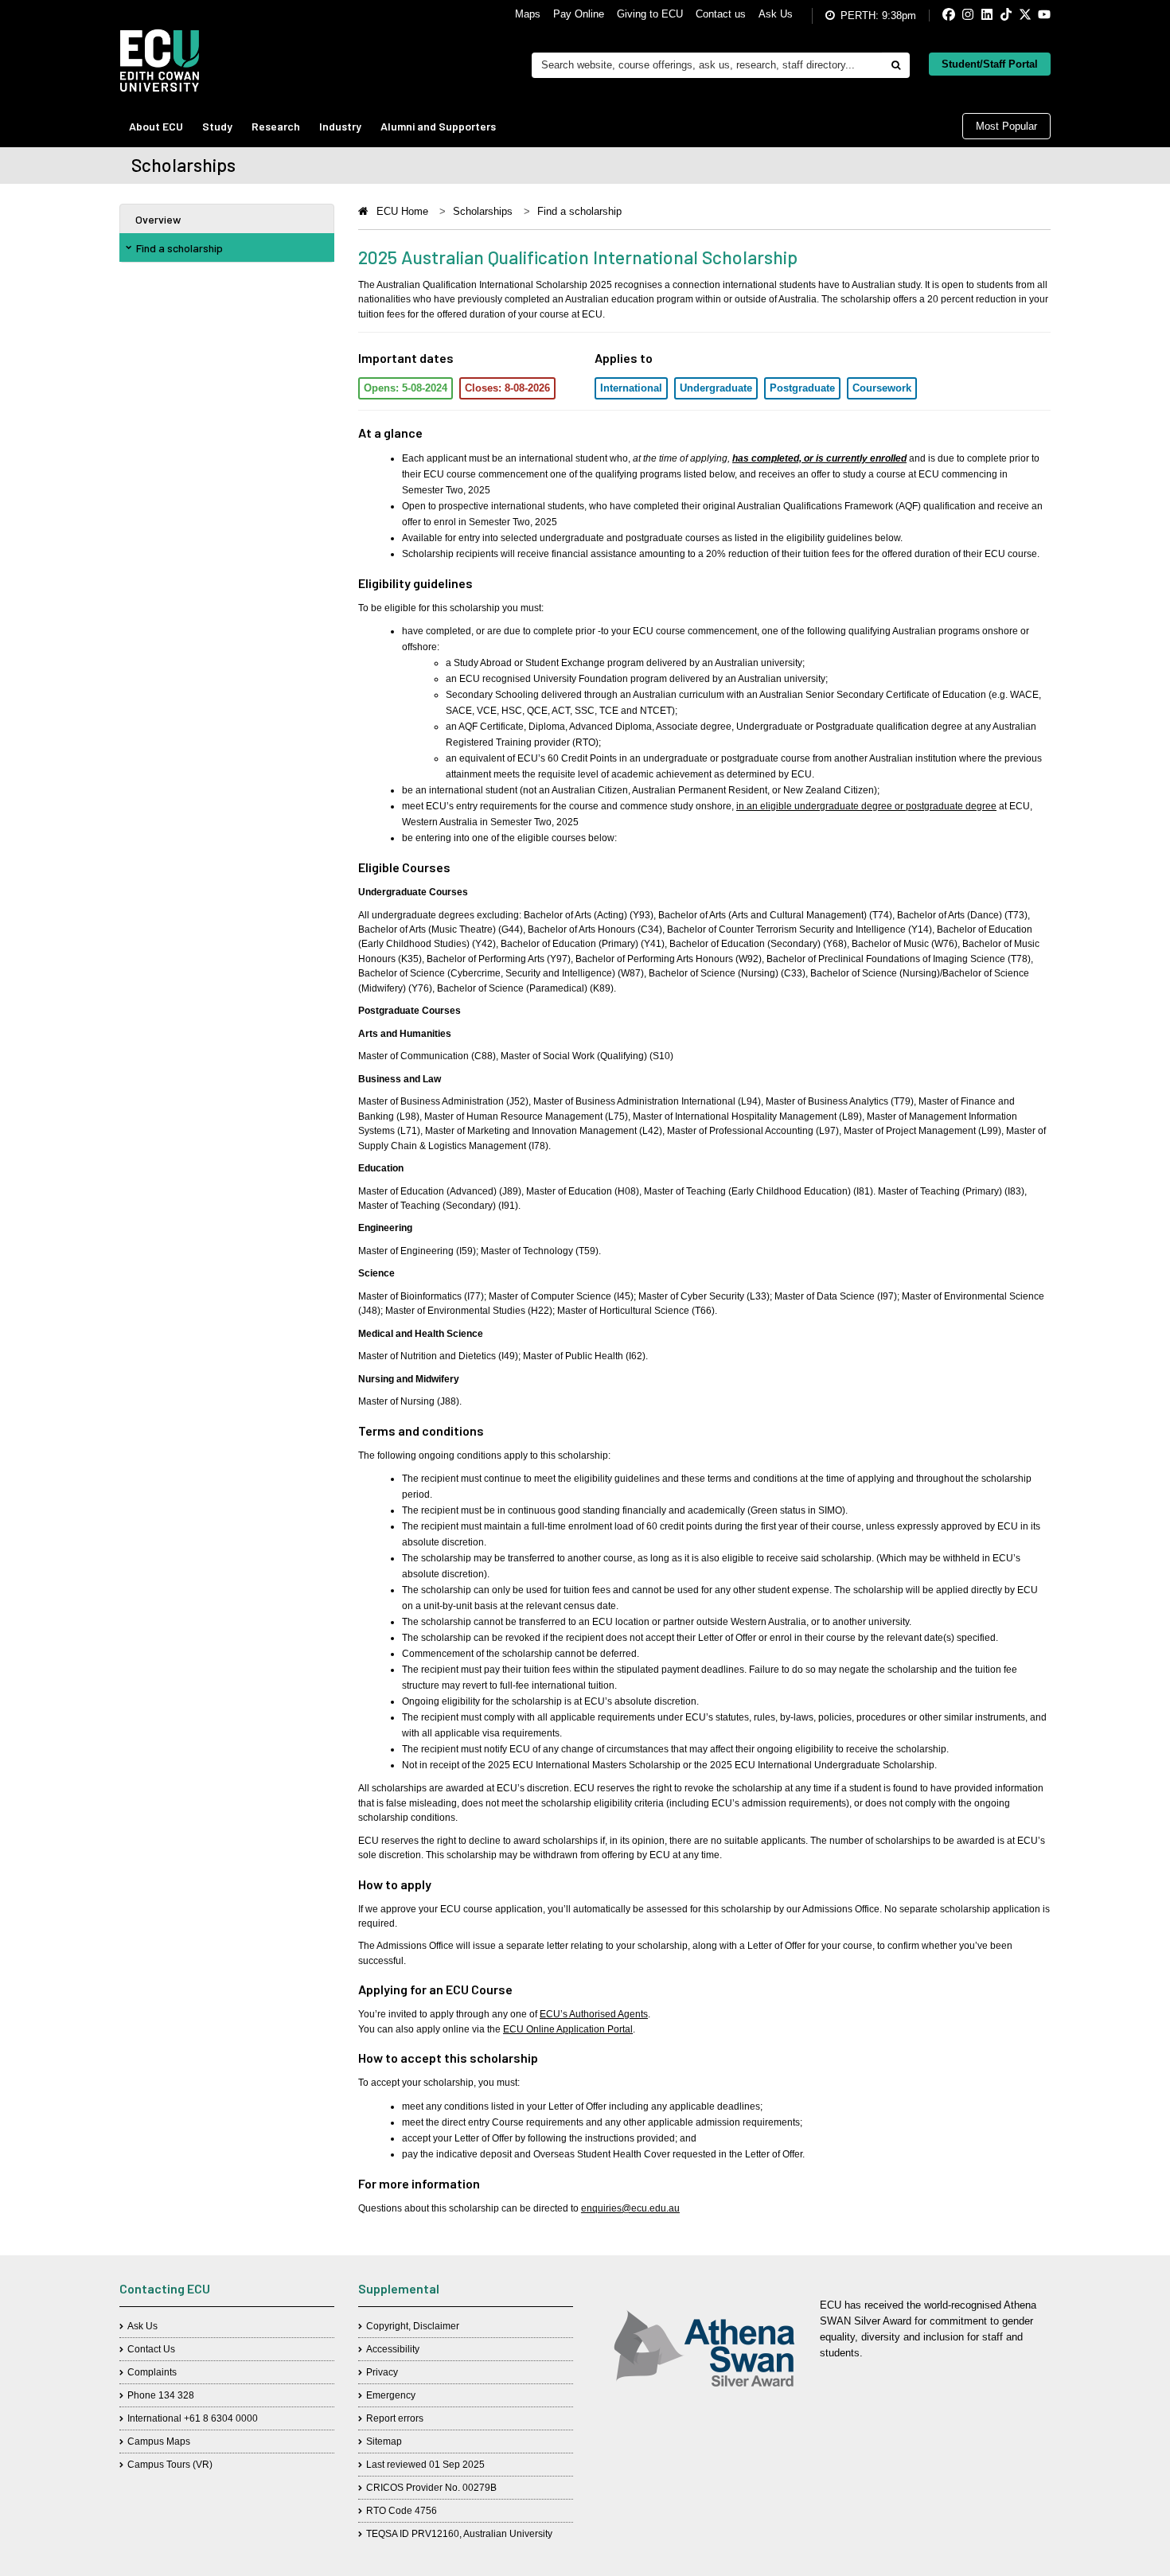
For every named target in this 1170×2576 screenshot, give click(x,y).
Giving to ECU (650, 14)
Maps (528, 14)
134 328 (176, 2395)
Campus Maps (159, 2442)
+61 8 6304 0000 (221, 2418)
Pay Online (579, 14)
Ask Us (776, 14)
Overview (158, 219)
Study (217, 126)
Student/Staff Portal (990, 64)
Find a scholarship (179, 248)
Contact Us (151, 2349)
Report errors (395, 2418)
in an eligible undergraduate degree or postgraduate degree (866, 806)
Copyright (387, 2326)
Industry (340, 126)
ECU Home (402, 211)
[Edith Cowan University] (160, 60)
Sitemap (384, 2442)
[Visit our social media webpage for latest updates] (936, 16)
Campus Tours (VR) (170, 2465)
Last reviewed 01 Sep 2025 (425, 2465)
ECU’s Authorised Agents (594, 2014)
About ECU (156, 126)
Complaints (152, 2372)
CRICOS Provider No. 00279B (431, 2488)
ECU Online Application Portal (568, 2029)
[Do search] (895, 65)
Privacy (382, 2372)
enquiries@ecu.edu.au (630, 2208)
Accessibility (393, 2349)
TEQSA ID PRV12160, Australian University (459, 2534)
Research (276, 126)
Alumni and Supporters (438, 126)
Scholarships (483, 211)
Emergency (391, 2395)
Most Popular (1006, 126)
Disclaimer (436, 2326)
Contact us (721, 14)
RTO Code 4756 (402, 2511)
